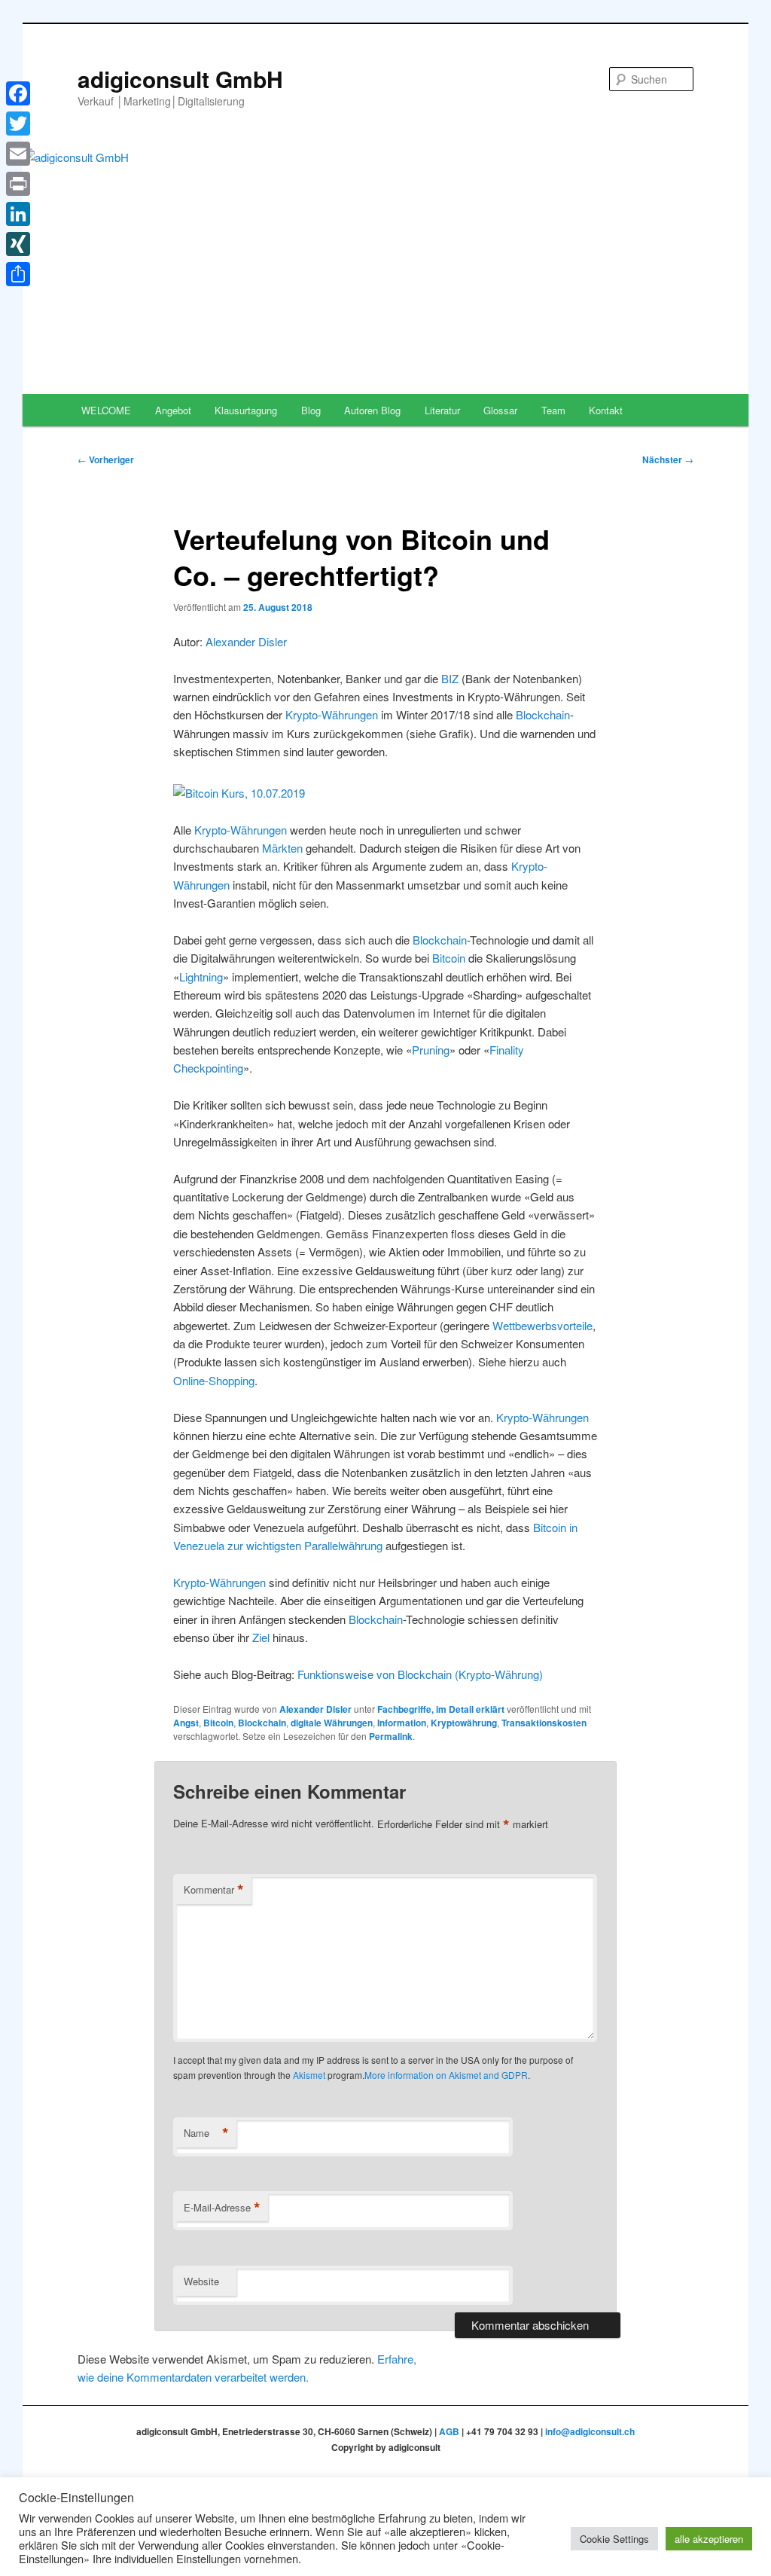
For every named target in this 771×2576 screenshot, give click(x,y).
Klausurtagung (246, 410)
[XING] (18, 244)
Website (201, 2281)
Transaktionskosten (544, 1723)
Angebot (173, 410)
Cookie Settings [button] (614, 2539)
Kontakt (606, 410)
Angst (186, 1723)
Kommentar (214, 1890)
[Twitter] (18, 124)
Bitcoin (449, 958)
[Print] (18, 184)
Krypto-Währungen (332, 714)
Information (402, 1723)
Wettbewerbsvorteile (542, 1325)
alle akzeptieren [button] (709, 2539)
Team (553, 410)
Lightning (201, 977)
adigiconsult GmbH (180, 79)
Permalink (391, 1736)
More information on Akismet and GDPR (446, 2075)
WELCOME (106, 410)
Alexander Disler (246, 641)
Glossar (500, 410)
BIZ (450, 678)
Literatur (442, 410)
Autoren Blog (372, 410)
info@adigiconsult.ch (590, 2431)
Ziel (261, 1637)
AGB (449, 2431)
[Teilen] (18, 274)
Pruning (431, 1050)
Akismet (309, 2075)
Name (206, 2133)
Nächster (668, 459)
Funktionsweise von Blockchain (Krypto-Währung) (420, 1674)
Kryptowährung (464, 1723)
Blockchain (543, 714)
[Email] (18, 154)
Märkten (282, 848)
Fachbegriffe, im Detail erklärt (441, 1709)
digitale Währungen (332, 1723)
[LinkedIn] (18, 214)
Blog (311, 410)
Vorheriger (106, 459)
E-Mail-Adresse (222, 2208)
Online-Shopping (214, 1380)
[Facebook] (18, 93)
